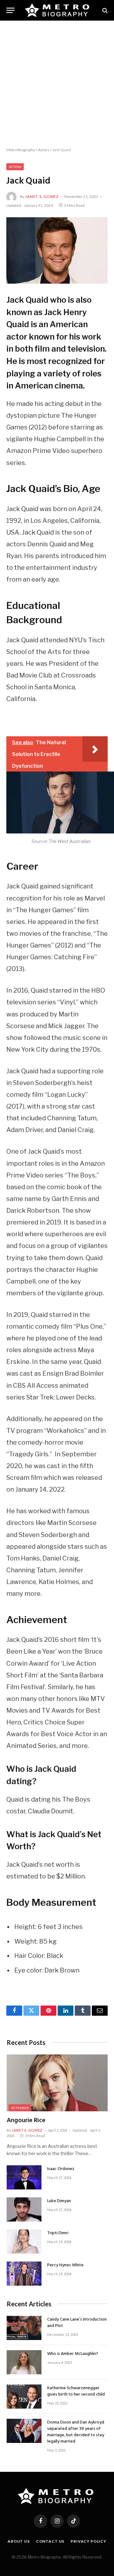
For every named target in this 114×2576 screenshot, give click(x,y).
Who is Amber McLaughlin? (73, 2354)
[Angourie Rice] (57, 2083)
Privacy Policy (89, 2541)
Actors (44, 150)
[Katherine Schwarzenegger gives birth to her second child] (24, 2397)
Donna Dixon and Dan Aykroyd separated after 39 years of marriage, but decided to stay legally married (76, 2432)
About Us (19, 2541)
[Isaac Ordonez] (24, 2177)
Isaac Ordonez (61, 2169)
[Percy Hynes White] (24, 2274)
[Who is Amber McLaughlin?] (24, 2362)
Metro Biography (21, 150)
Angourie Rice (26, 2121)
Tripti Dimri (58, 2233)
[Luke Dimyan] (24, 2209)
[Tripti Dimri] (24, 2242)
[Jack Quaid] (57, 250)
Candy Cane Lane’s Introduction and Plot (77, 2323)
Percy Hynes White (65, 2265)
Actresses (20, 2108)
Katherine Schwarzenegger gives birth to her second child (76, 2391)
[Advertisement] (57, 84)
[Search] (104, 10)
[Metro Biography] (58, 10)
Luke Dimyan (59, 2201)
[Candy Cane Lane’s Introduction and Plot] (24, 2328)
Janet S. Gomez (42, 196)
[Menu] (10, 10)
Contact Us (50, 2541)
